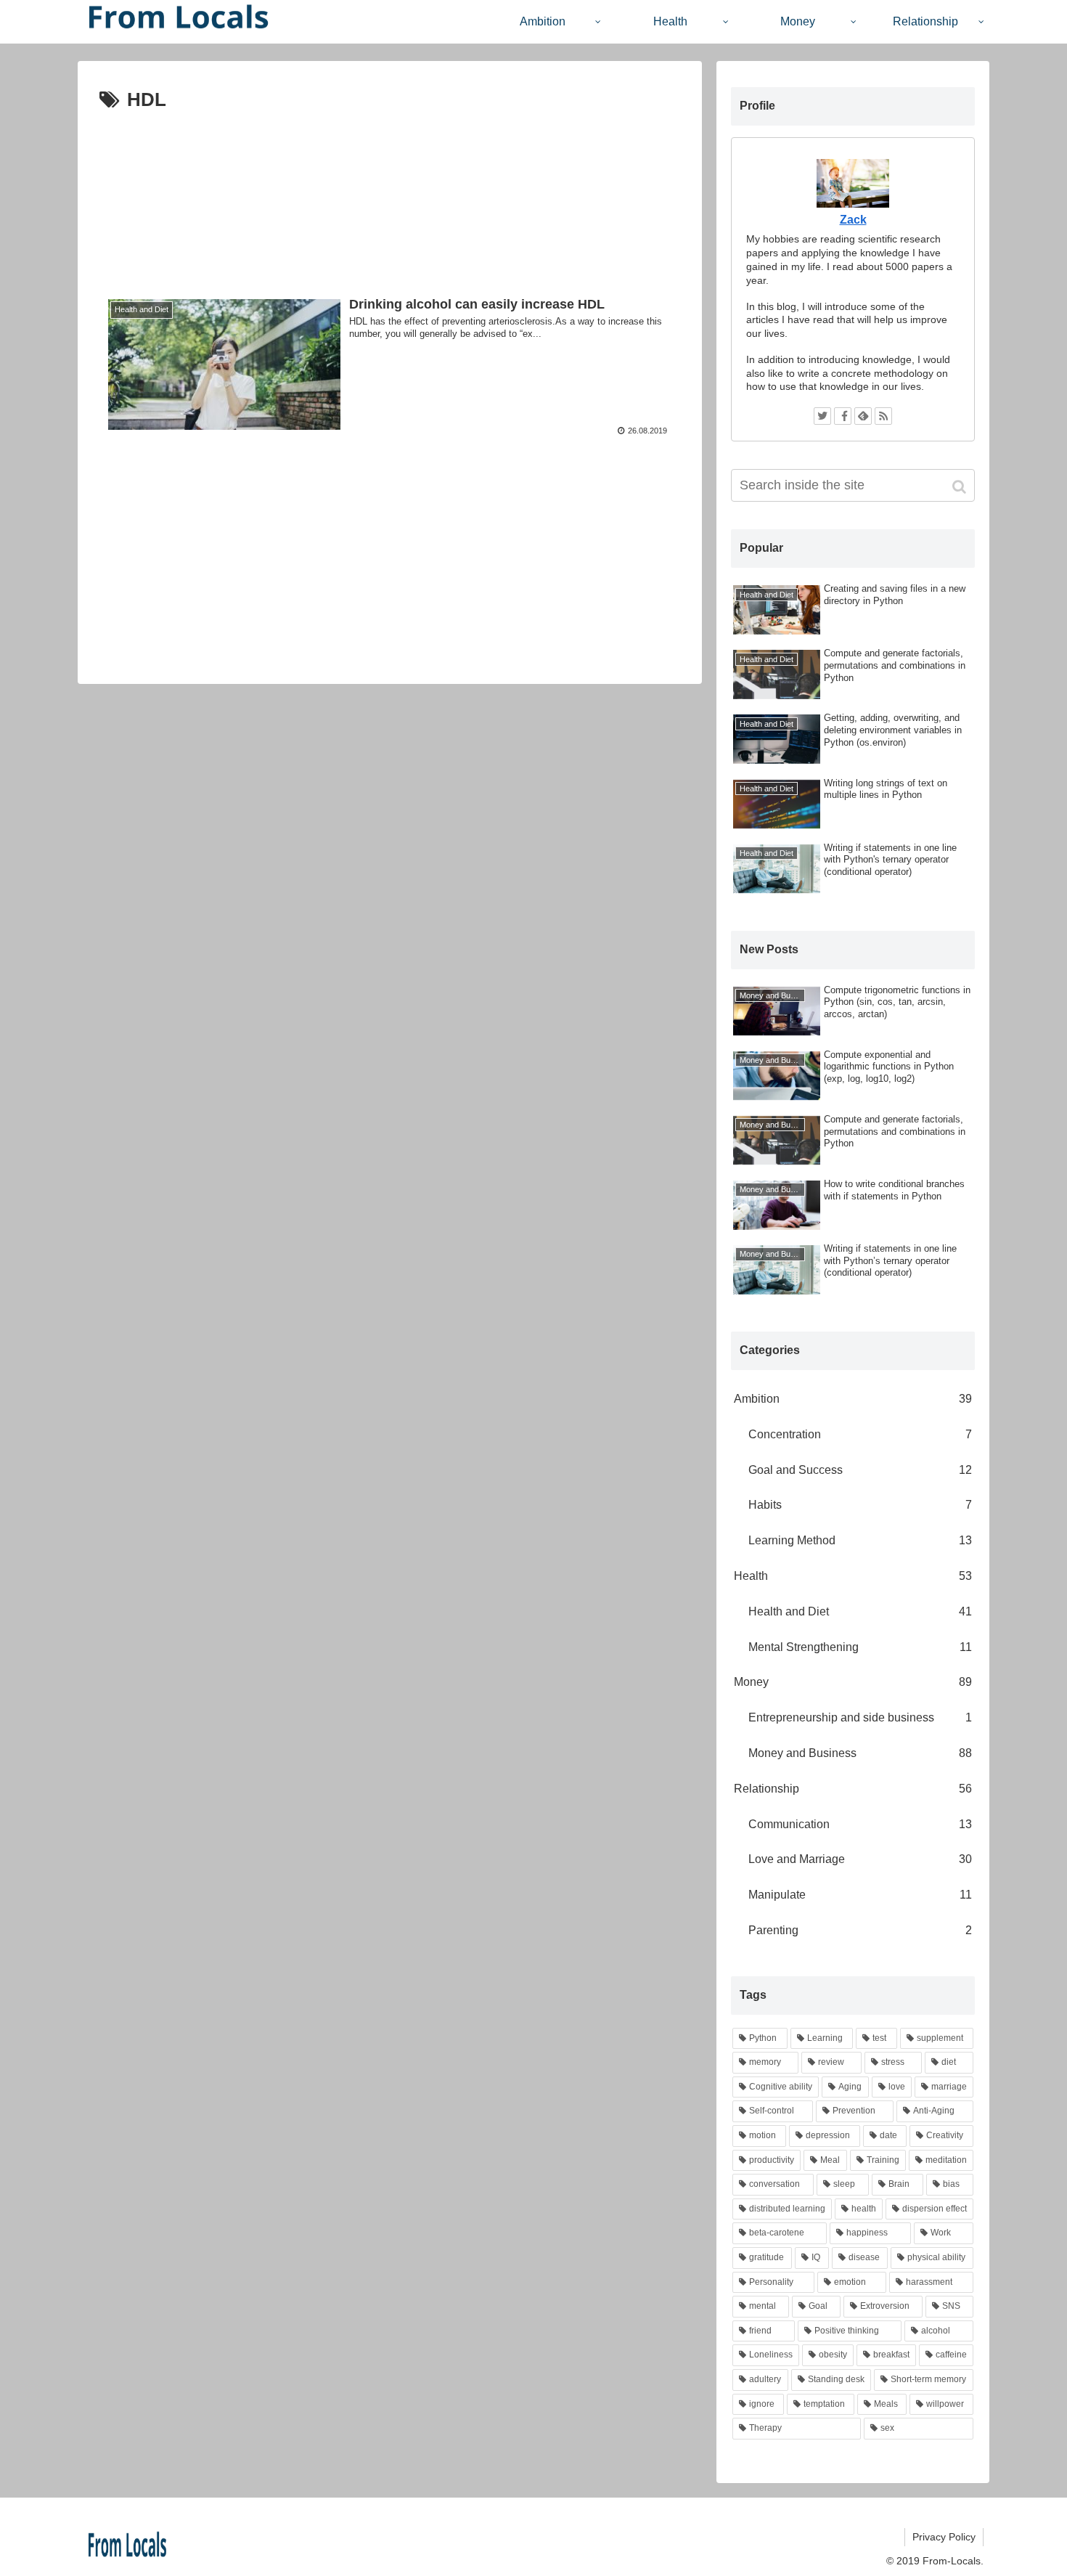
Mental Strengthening (860, 1647)
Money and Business (860, 1753)
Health (853, 1576)
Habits (860, 1505)
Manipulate (860, 1895)
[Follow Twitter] (822, 416)
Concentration (860, 1434)
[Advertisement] (390, 192)
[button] (961, 487)
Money (853, 1682)
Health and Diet (860, 1611)
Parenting (860, 1930)
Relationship (853, 1789)
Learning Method (860, 1540)
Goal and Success (860, 1470)
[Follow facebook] (843, 416)
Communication (860, 1824)
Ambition (853, 1399)
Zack (853, 220)
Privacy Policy (944, 2537)
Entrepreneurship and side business (860, 1717)
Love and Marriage (860, 1859)
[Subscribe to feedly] (863, 416)
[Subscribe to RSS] (883, 416)
